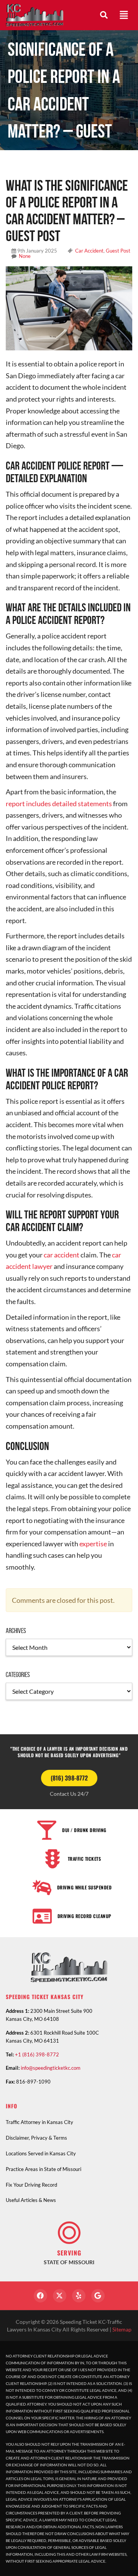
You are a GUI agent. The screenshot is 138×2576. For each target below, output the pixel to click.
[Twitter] (60, 2296)
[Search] (104, 15)
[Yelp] (79, 2296)
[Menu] (124, 15)
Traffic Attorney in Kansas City (39, 2122)
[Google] (98, 2296)
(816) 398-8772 (69, 1778)
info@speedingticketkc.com (51, 2068)
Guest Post (118, 251)
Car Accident (89, 251)
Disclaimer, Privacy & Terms (36, 2138)
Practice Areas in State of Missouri (44, 2169)
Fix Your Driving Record (31, 2185)
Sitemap (122, 2329)
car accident (62, 1255)
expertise (93, 1544)
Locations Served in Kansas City (41, 2153)
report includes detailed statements (59, 804)
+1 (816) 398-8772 (37, 2054)
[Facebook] (40, 2296)
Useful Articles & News (31, 2200)
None (25, 256)
